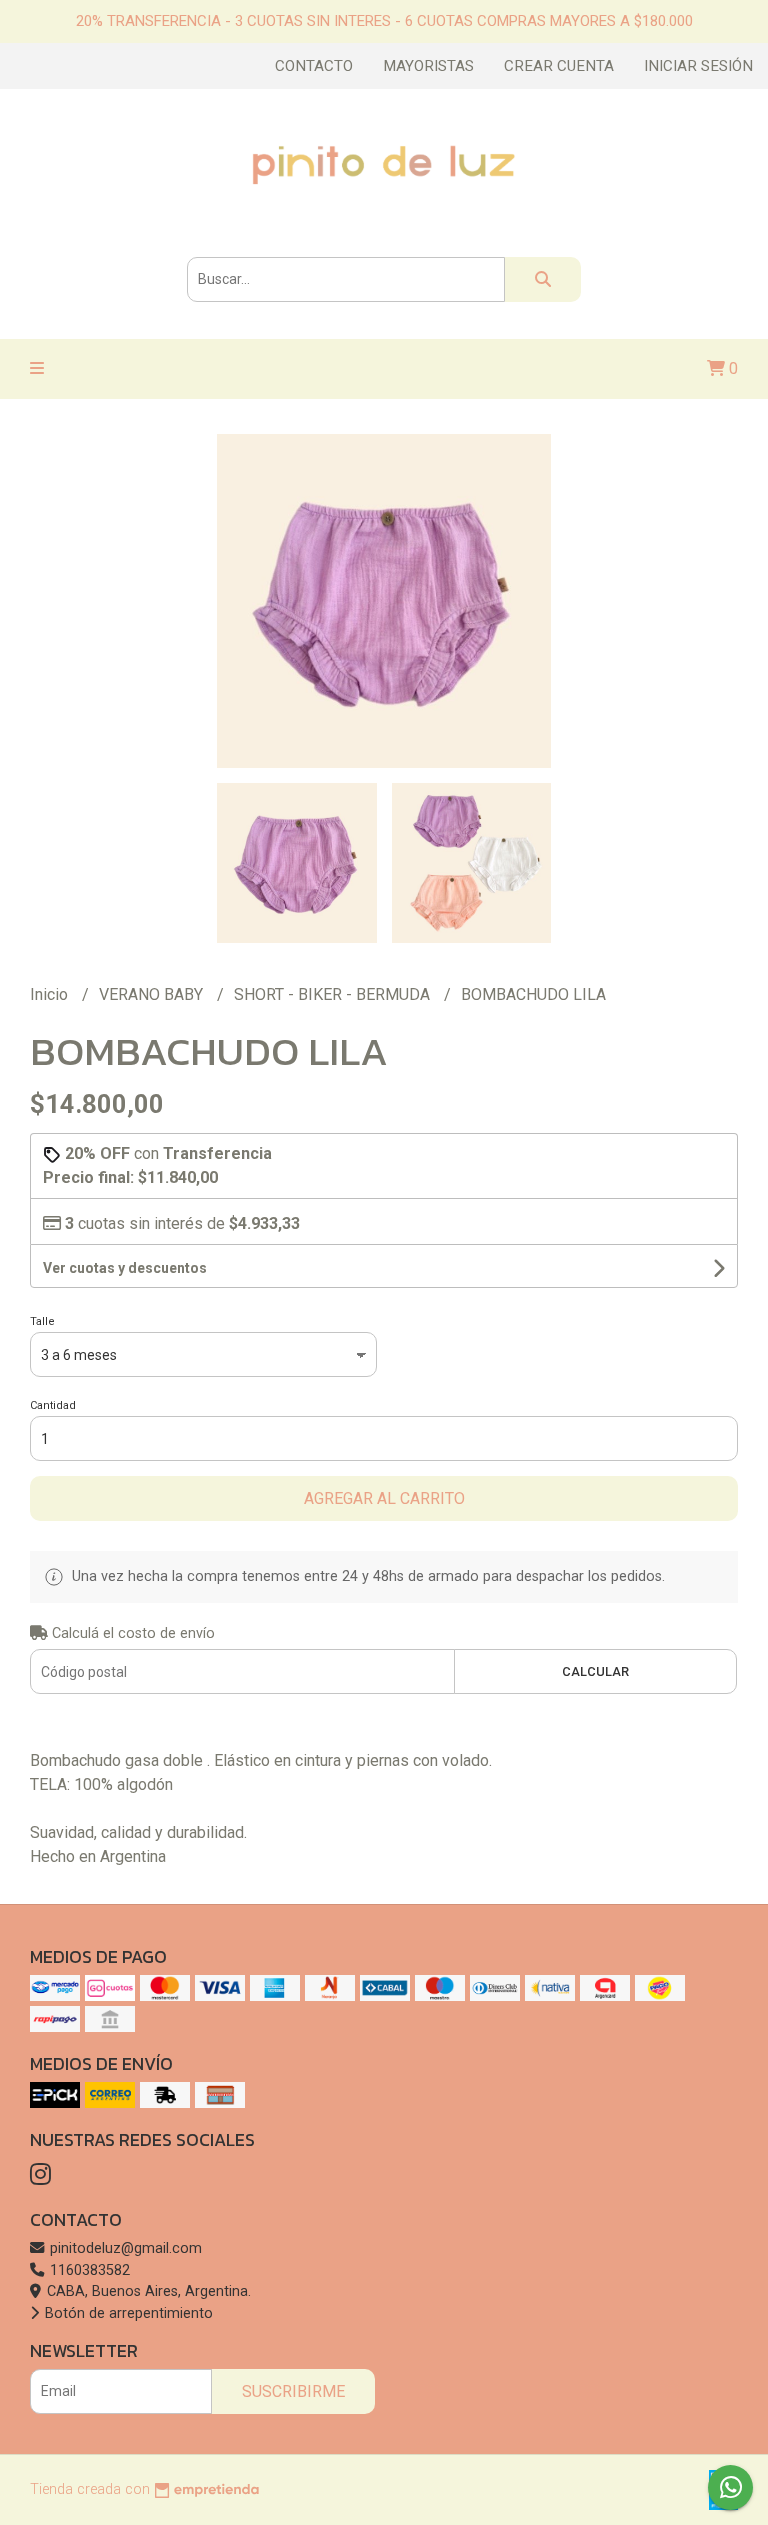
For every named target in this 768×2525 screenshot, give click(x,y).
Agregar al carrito (384, 1498)
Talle (42, 1321)
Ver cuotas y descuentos (125, 1268)
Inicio (51, 994)
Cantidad (53, 1405)
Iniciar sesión (698, 66)
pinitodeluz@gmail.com (124, 2248)
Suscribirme (293, 2391)
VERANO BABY (153, 994)
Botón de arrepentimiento (127, 2313)
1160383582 (88, 2270)
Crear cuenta (559, 66)
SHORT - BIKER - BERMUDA (334, 994)
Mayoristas (428, 66)
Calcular (595, 1671)
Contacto (314, 66)
